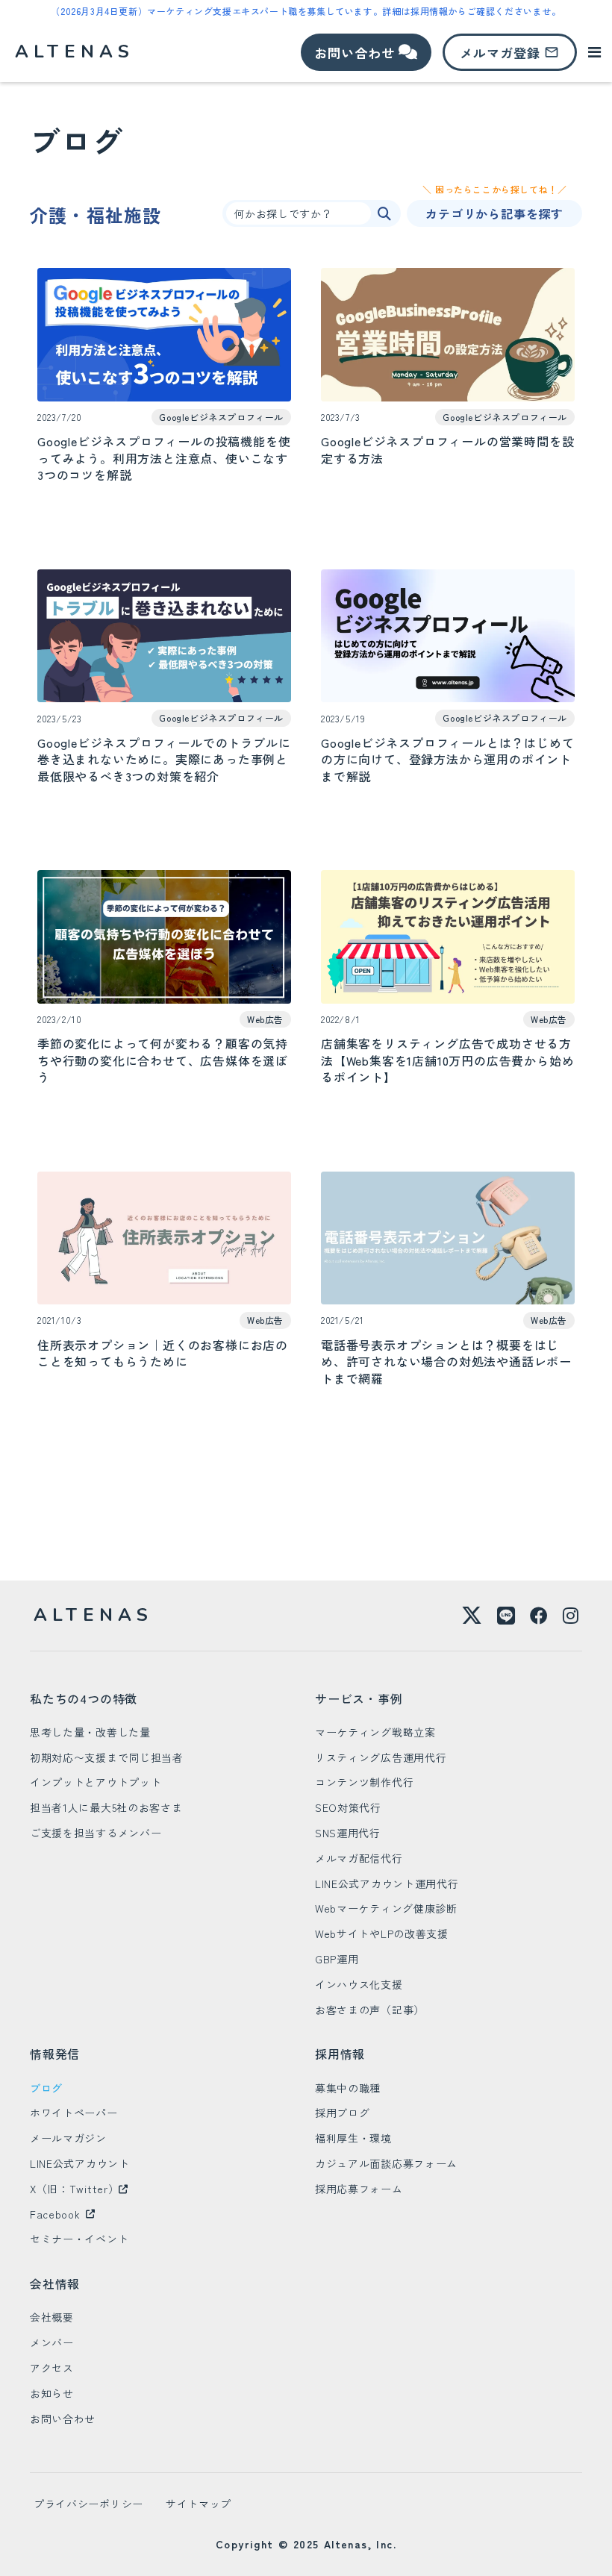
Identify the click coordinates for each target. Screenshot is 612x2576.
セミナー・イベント (79, 2239)
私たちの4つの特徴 (84, 1698)
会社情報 (55, 2283)
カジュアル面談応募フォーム (386, 2163)
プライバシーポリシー (88, 2504)
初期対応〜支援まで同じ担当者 (107, 1757)
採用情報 (340, 2054)
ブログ (46, 2088)
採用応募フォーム (359, 2189)
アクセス (52, 2368)
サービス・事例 (359, 1698)
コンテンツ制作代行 (364, 1782)
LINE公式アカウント (80, 2163)
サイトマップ (199, 2504)
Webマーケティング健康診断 (386, 1908)
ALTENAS (93, 1615)
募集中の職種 (348, 2088)
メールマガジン (68, 2138)
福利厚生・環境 (353, 2138)
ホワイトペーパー (74, 2113)
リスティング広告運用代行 (381, 1757)
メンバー (52, 2342)
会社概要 (52, 2317)
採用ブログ (343, 2113)
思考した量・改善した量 (90, 1732)
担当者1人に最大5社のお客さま (106, 1807)
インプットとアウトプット (96, 1782)
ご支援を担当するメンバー (96, 1833)
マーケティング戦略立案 (375, 1732)
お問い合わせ (63, 2419)
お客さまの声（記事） (370, 2010)
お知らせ (52, 2393)
